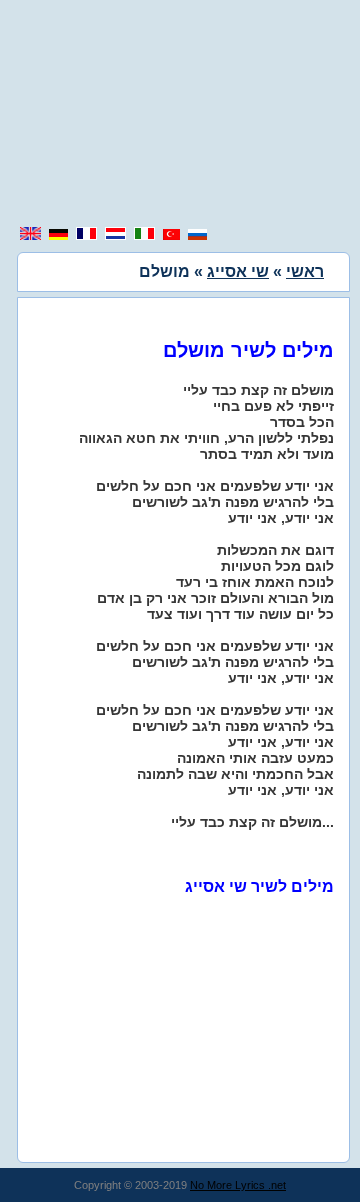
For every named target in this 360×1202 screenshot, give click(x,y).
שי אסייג (238, 271)
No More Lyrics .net (238, 1185)
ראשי (305, 271)
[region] (180, 115)
